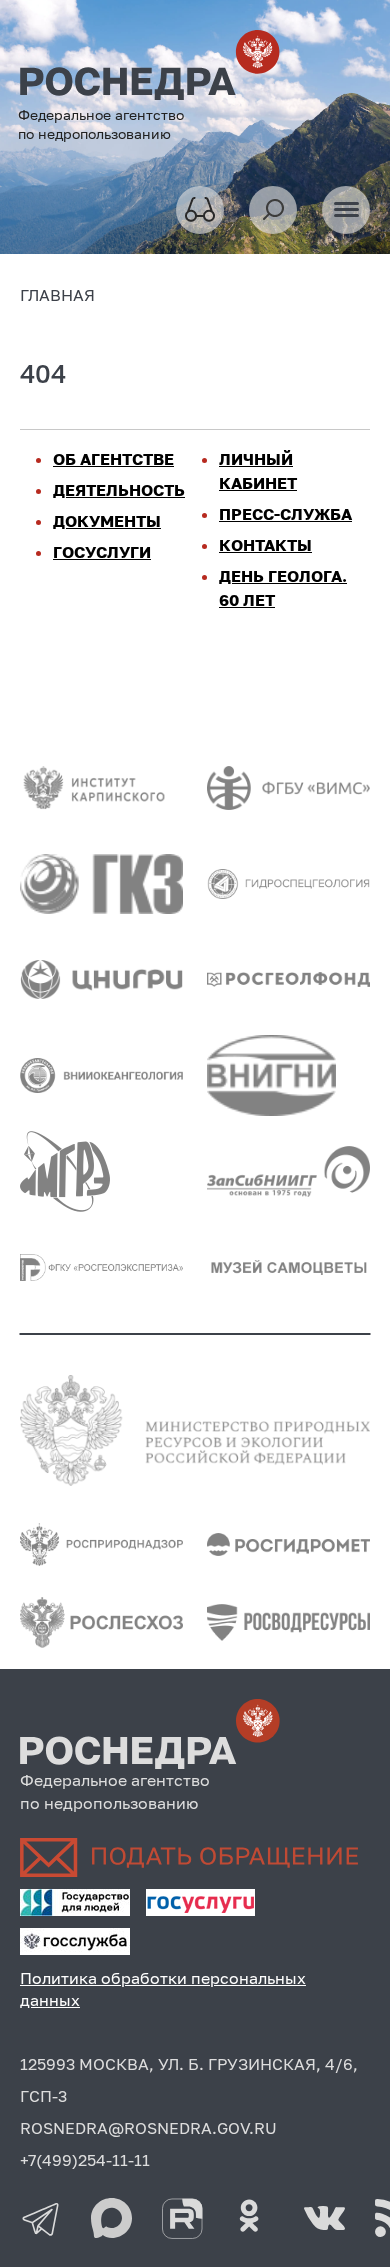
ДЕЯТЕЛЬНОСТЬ (119, 490)
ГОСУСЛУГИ (102, 552)
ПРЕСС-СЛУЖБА (285, 514)
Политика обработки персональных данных (163, 1989)
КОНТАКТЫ (265, 545)
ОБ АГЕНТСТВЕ (113, 459)
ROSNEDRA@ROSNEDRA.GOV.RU (148, 2128)
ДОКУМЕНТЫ (107, 521)
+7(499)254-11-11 (85, 2160)
